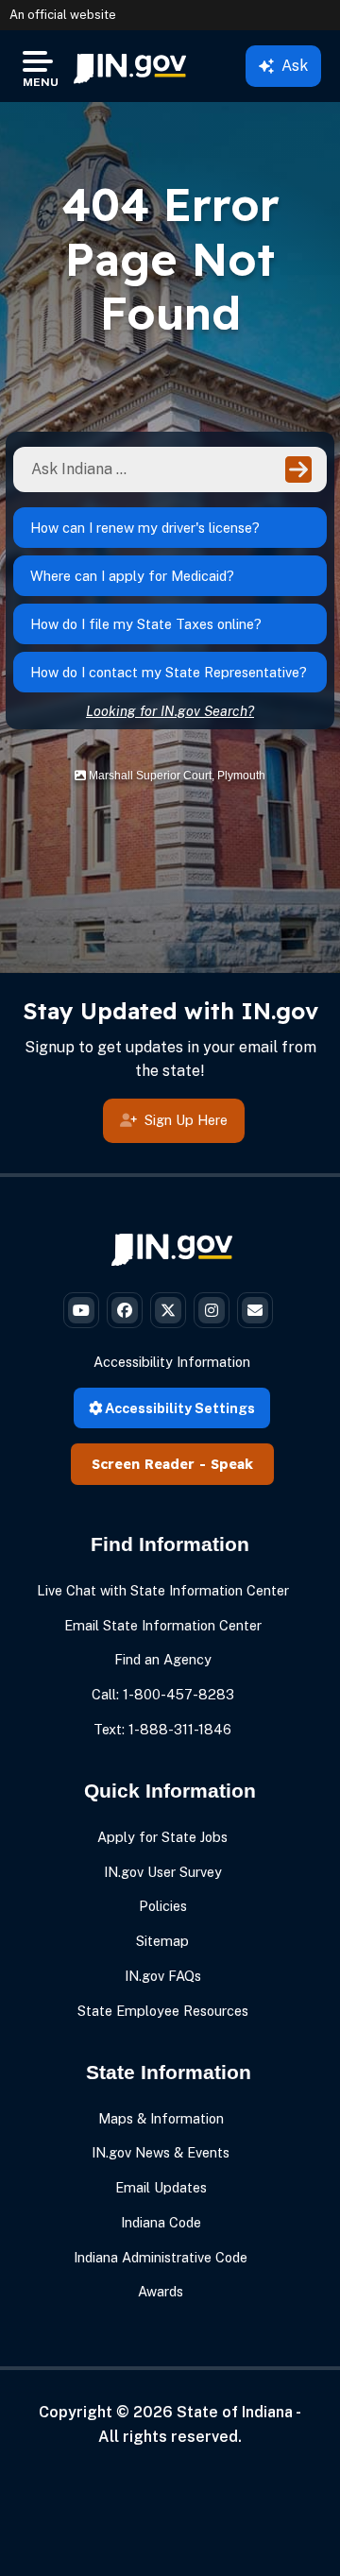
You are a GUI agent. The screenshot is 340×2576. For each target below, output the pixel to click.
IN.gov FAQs (163, 1976)
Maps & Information (161, 2118)
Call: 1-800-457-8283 (163, 1694)
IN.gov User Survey (163, 1872)
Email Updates (161, 2187)
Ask (295, 66)
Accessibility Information (172, 1362)
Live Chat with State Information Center (163, 1590)
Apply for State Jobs (162, 1837)
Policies (163, 1906)
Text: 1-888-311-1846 (162, 1729)
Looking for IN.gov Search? (170, 711)
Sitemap (162, 1941)
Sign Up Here (186, 1120)
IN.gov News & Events (161, 2152)
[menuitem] (130, 66)
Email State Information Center (163, 1625)
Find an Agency (163, 1659)
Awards (161, 2291)
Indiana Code (161, 2222)
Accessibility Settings (178, 1408)
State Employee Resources (163, 2011)
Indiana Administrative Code (161, 2257)
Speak (232, 1464)
